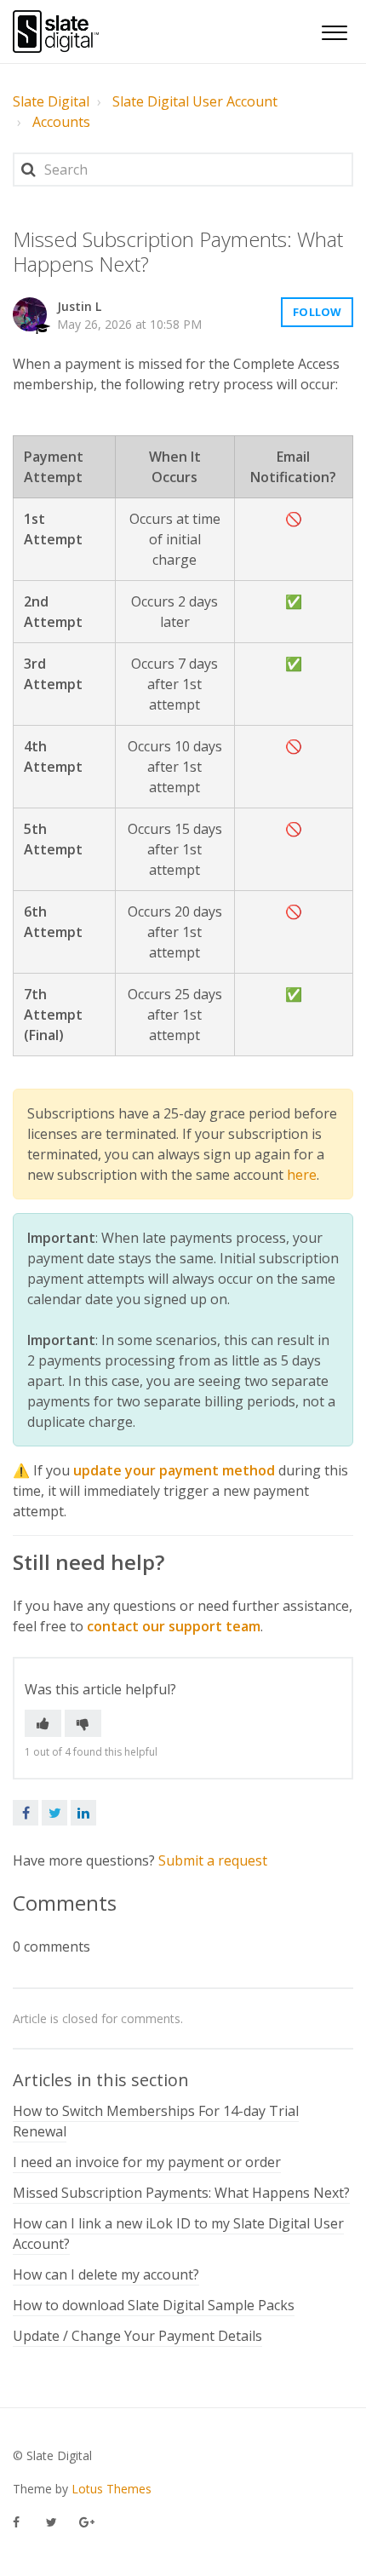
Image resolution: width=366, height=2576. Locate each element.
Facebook (26, 1813)
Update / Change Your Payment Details (137, 2336)
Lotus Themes (112, 2489)
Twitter (54, 1813)
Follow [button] (317, 312)
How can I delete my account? (106, 2274)
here (302, 1175)
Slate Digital (51, 101)
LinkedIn (83, 1813)
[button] (334, 30)
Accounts (61, 122)
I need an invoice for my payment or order (147, 2162)
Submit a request (213, 1860)
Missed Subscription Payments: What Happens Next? (181, 2193)
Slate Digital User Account (195, 101)
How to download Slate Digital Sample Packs (154, 2305)
